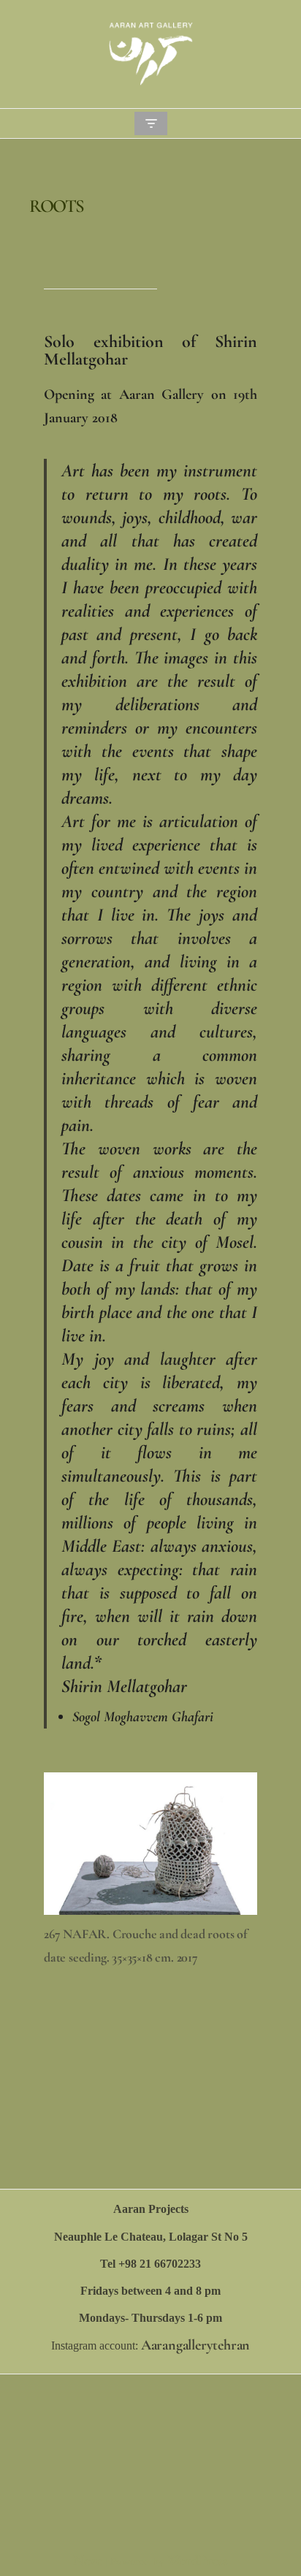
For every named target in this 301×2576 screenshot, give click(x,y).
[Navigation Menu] (151, 123)
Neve (87, 2561)
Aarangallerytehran (195, 2345)
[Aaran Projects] (150, 54)
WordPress (198, 2561)
